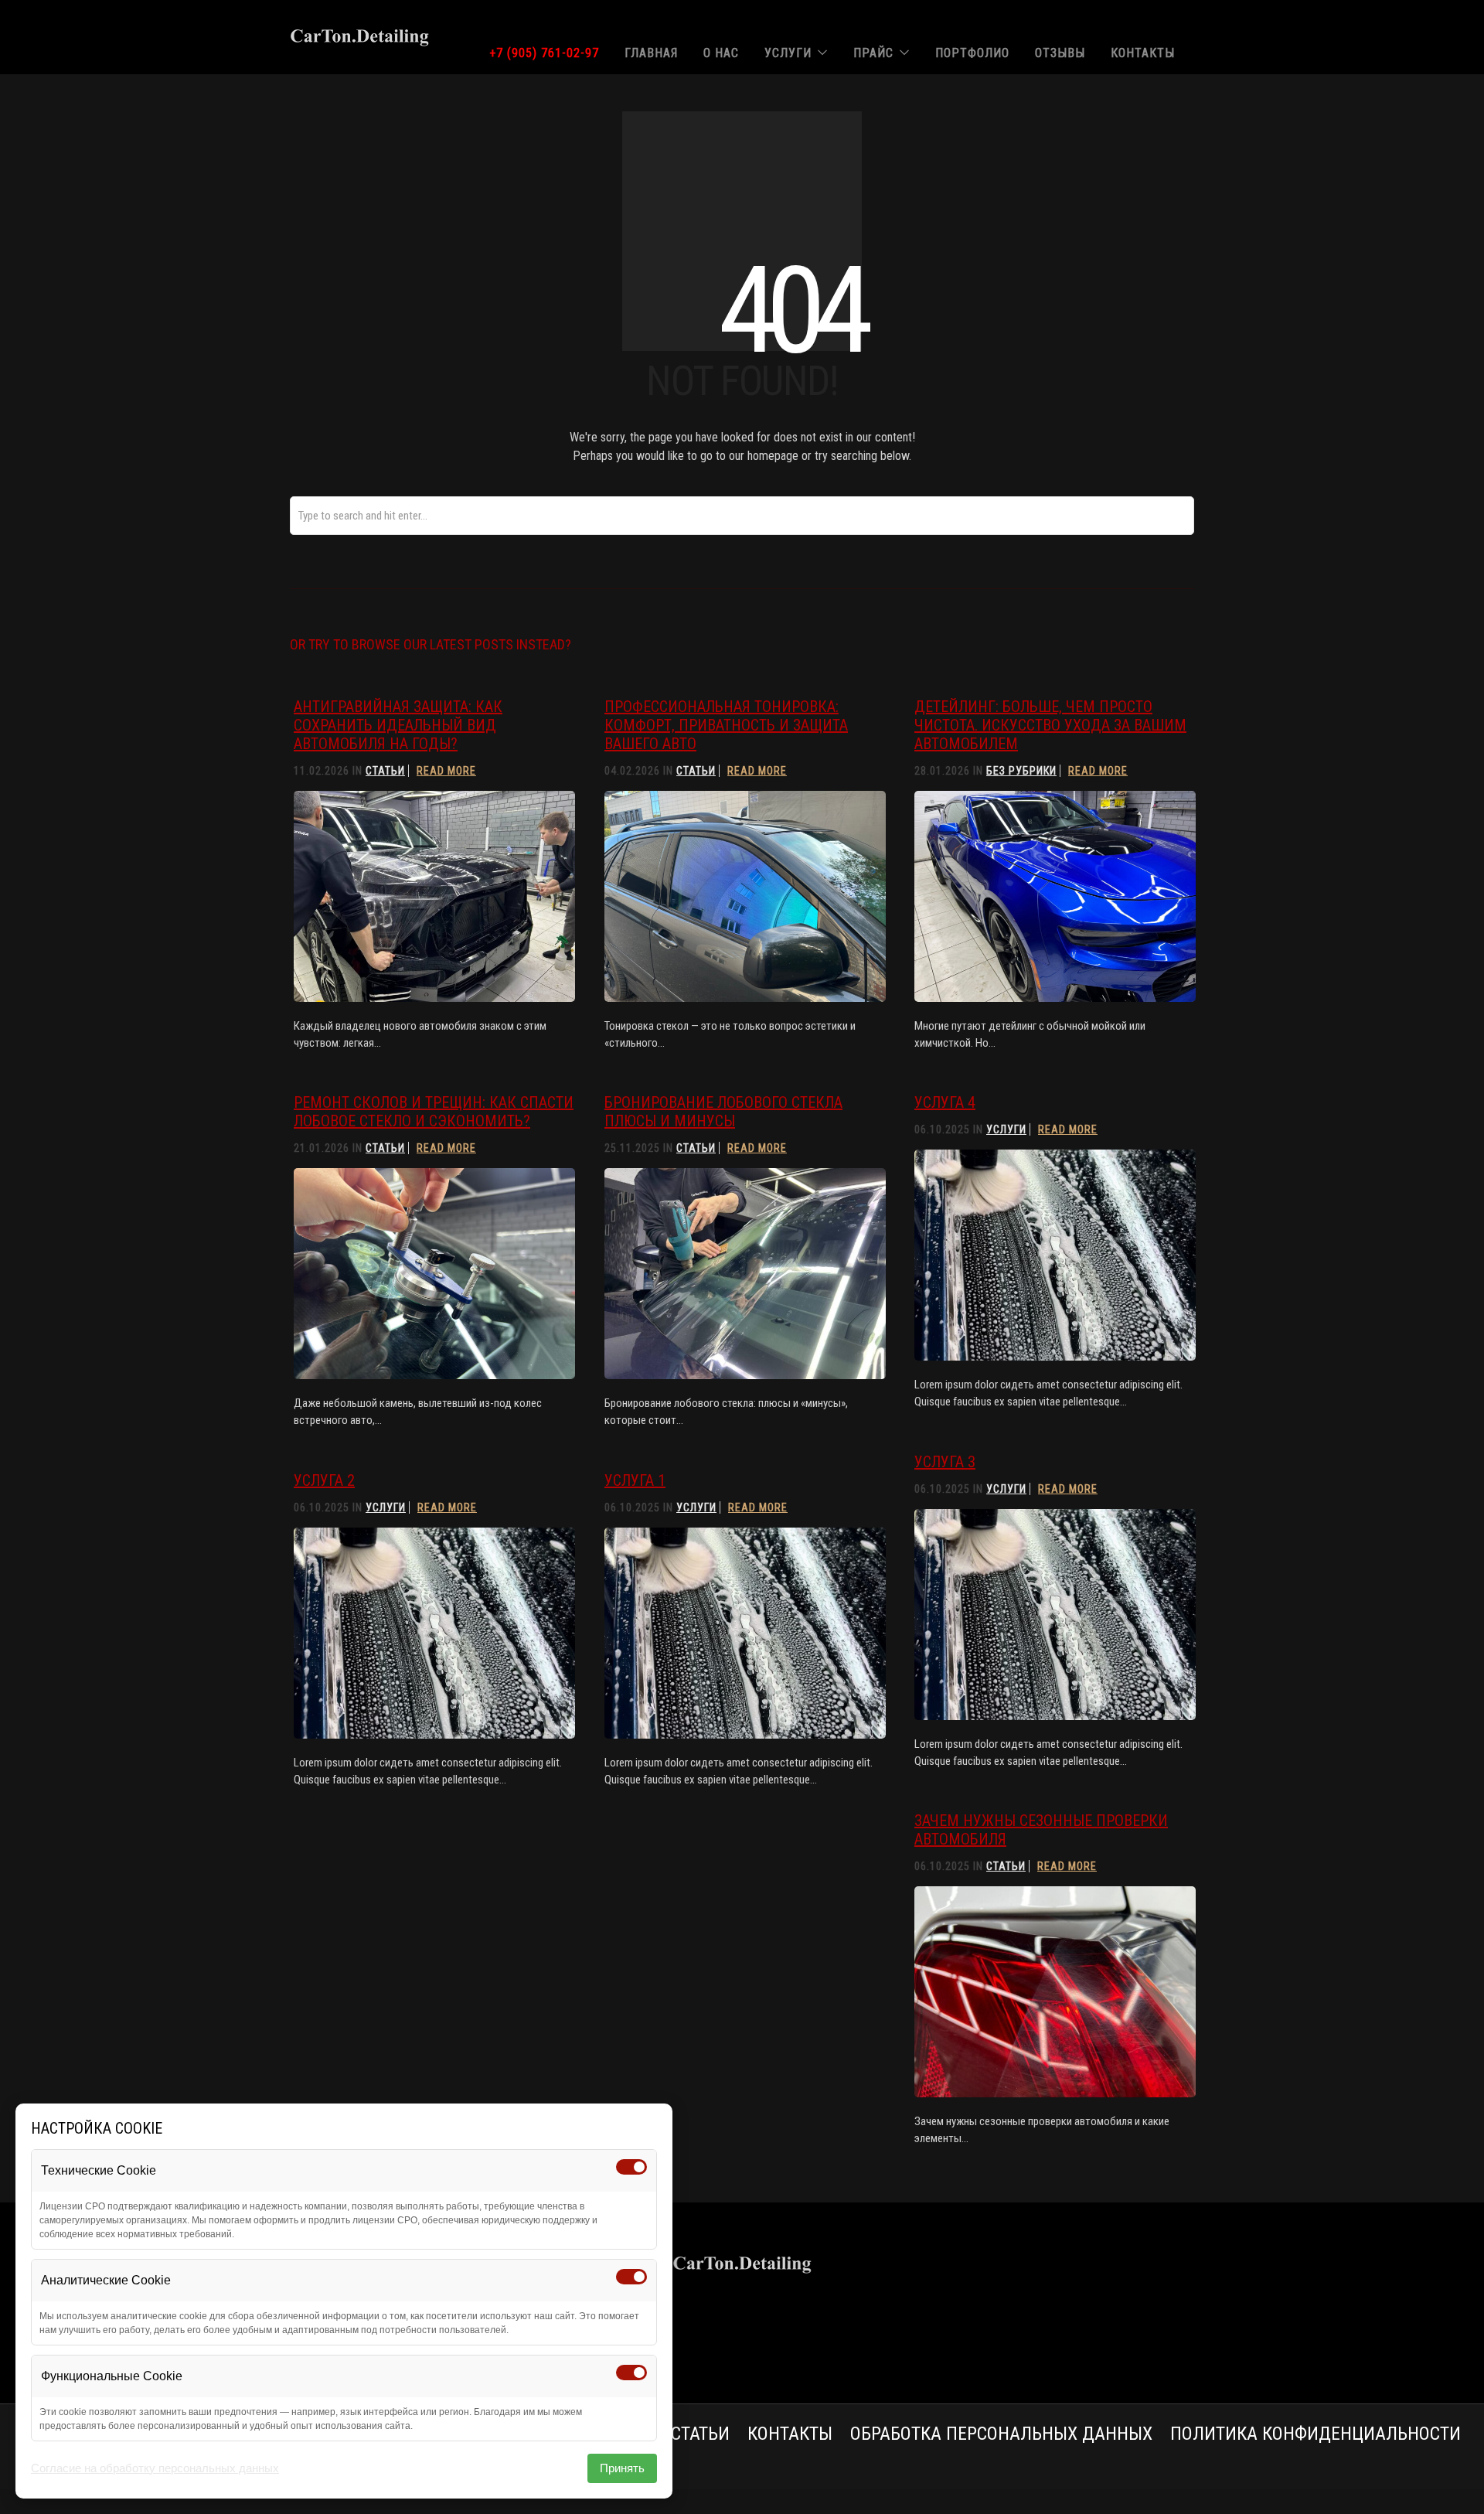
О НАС (721, 53)
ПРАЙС (873, 53)
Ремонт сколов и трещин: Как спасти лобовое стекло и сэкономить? (434, 1112)
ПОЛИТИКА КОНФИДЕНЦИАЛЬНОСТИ (1316, 2434)
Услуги (1006, 1129)
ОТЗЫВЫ (1060, 53)
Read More (446, 771)
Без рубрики (1021, 771)
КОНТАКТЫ (1143, 53)
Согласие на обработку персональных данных (155, 2468)
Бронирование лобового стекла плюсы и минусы (723, 1112)
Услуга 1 (635, 1480)
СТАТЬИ (700, 2434)
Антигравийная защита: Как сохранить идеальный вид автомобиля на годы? (398, 725)
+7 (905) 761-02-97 (544, 53)
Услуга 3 (945, 1462)
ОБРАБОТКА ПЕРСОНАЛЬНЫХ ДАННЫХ (1001, 2434)
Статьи (385, 771)
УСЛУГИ (788, 53)
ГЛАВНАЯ (651, 53)
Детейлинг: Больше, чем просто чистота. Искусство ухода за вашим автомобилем (1050, 725)
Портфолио (972, 53)
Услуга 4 (945, 1102)
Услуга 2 (324, 1480)
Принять (622, 2468)
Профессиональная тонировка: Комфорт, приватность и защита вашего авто (726, 725)
